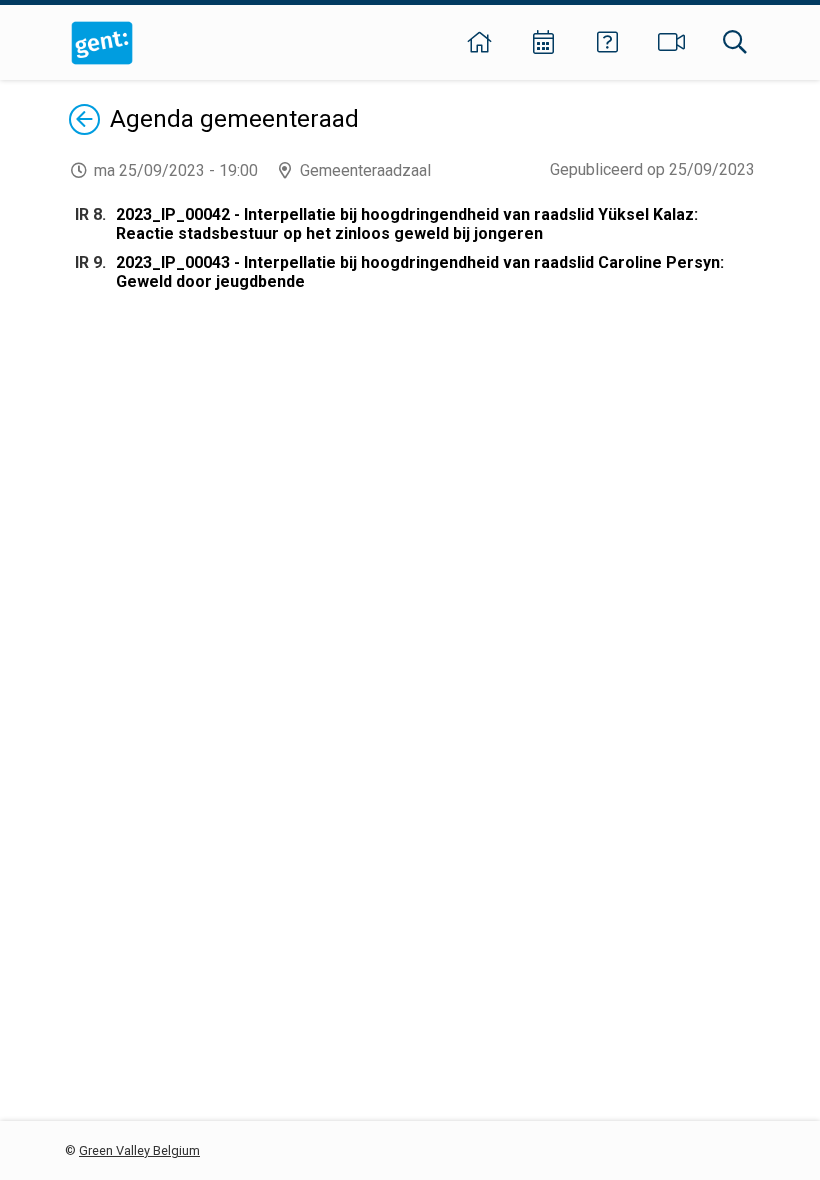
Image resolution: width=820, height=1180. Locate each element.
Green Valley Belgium (139, 1150)
